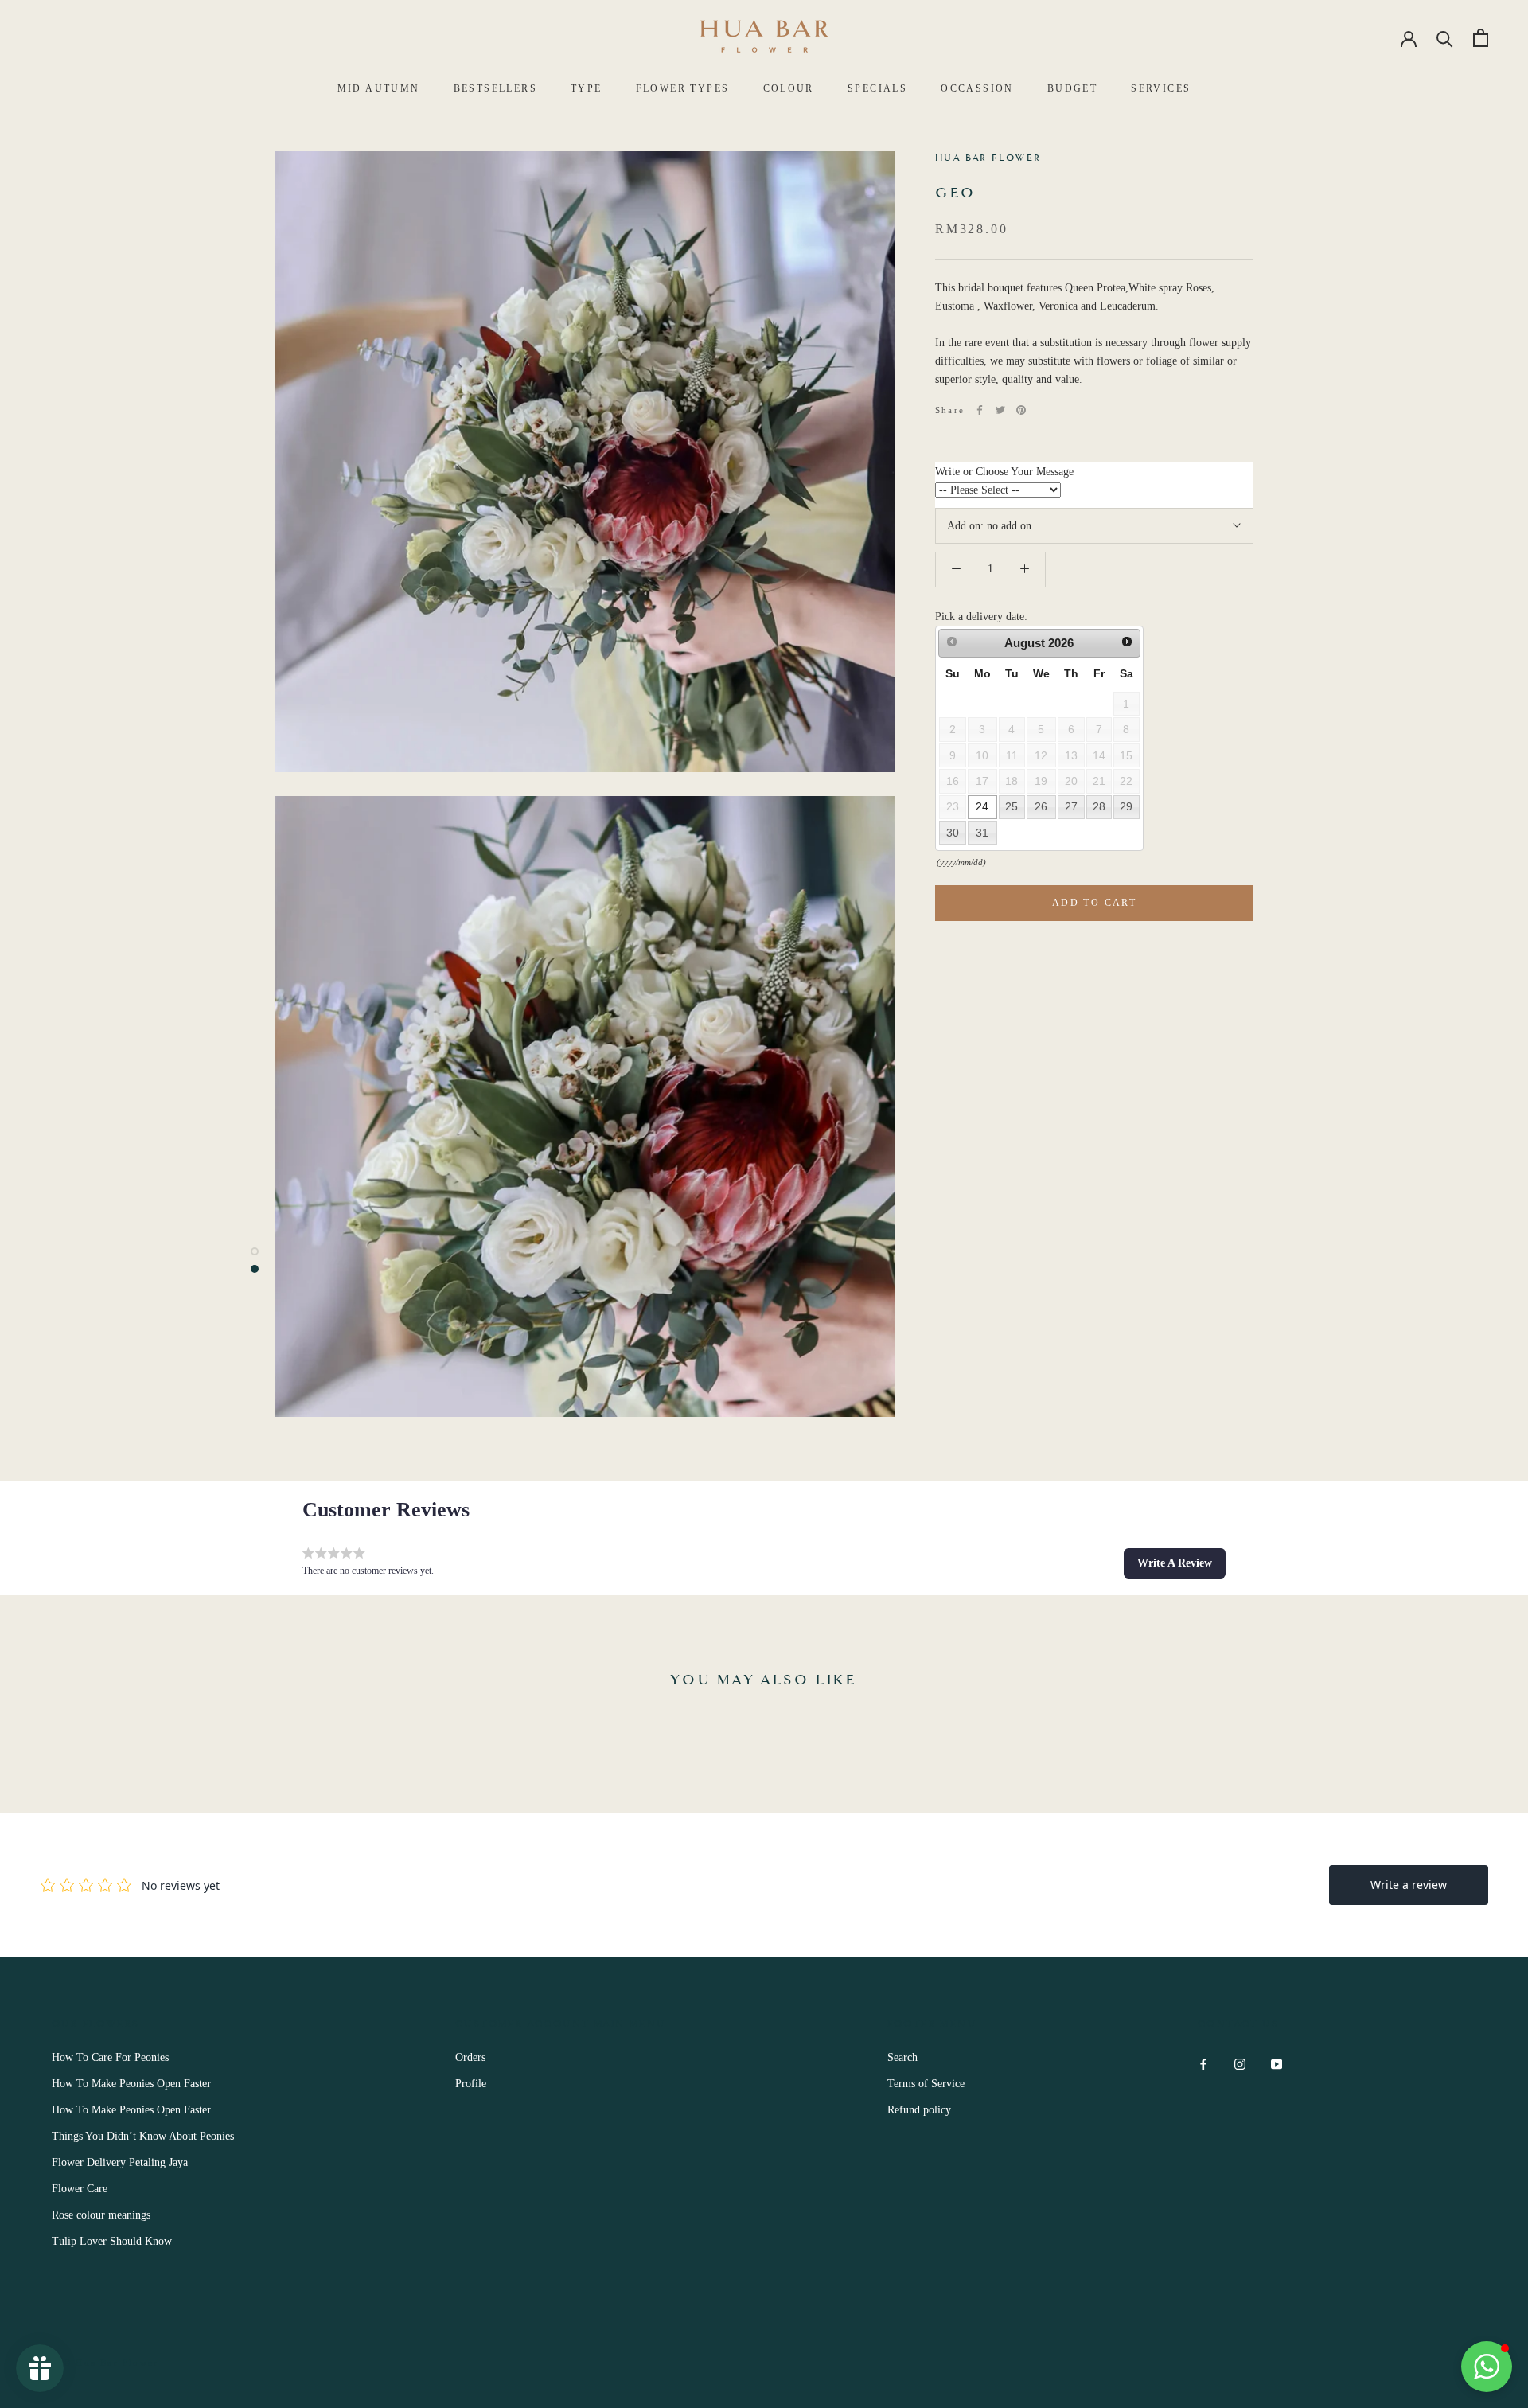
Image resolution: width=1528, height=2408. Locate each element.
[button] (1175, 1563)
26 (1041, 806)
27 (1071, 806)
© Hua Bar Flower (111, 2363)
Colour (789, 88)
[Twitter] (1000, 410)
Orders (470, 2057)
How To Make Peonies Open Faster (131, 2084)
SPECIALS (877, 88)
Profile (471, 2084)
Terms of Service (926, 2084)
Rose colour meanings (101, 2215)
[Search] (1445, 38)
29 (1126, 806)
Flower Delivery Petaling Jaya (120, 2162)
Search (902, 2057)
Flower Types (683, 88)
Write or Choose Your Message (1004, 472)
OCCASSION (977, 88)
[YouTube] (1277, 2063)
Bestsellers (495, 88)
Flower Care (80, 2189)
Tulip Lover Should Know (112, 2241)
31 (982, 832)
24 (982, 806)
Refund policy (919, 2110)
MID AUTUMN (379, 88)
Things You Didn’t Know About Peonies (143, 2136)
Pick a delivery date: (981, 616)
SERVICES (1161, 88)
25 (1012, 806)
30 (953, 832)
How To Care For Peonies (110, 2057)
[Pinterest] (1021, 410)
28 (1099, 806)
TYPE (587, 88)
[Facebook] (980, 410)
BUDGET (1072, 88)
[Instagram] (1240, 2063)
